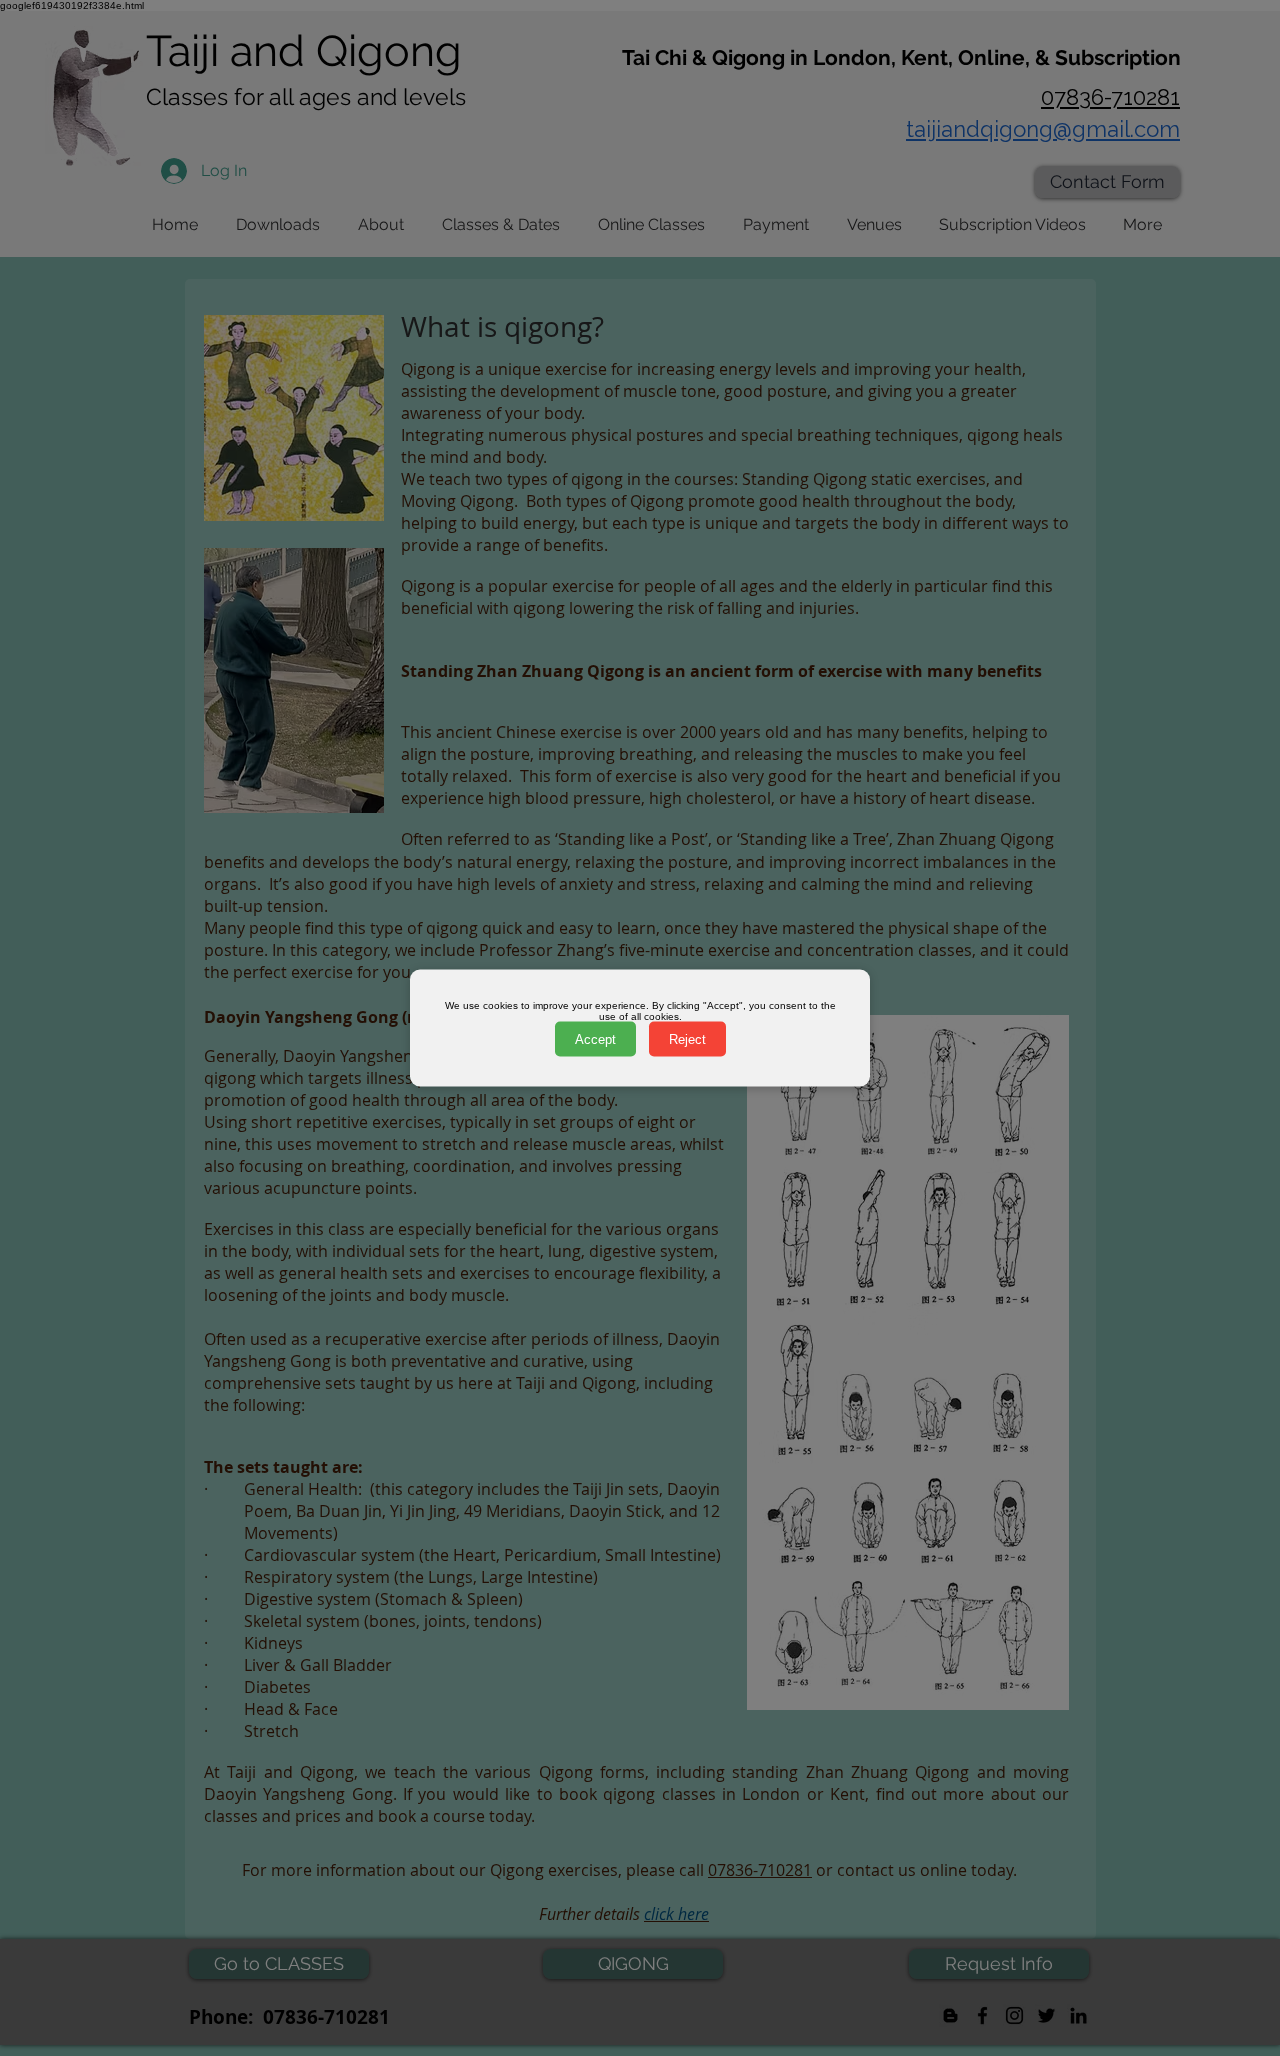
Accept (595, 1039)
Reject (687, 1039)
